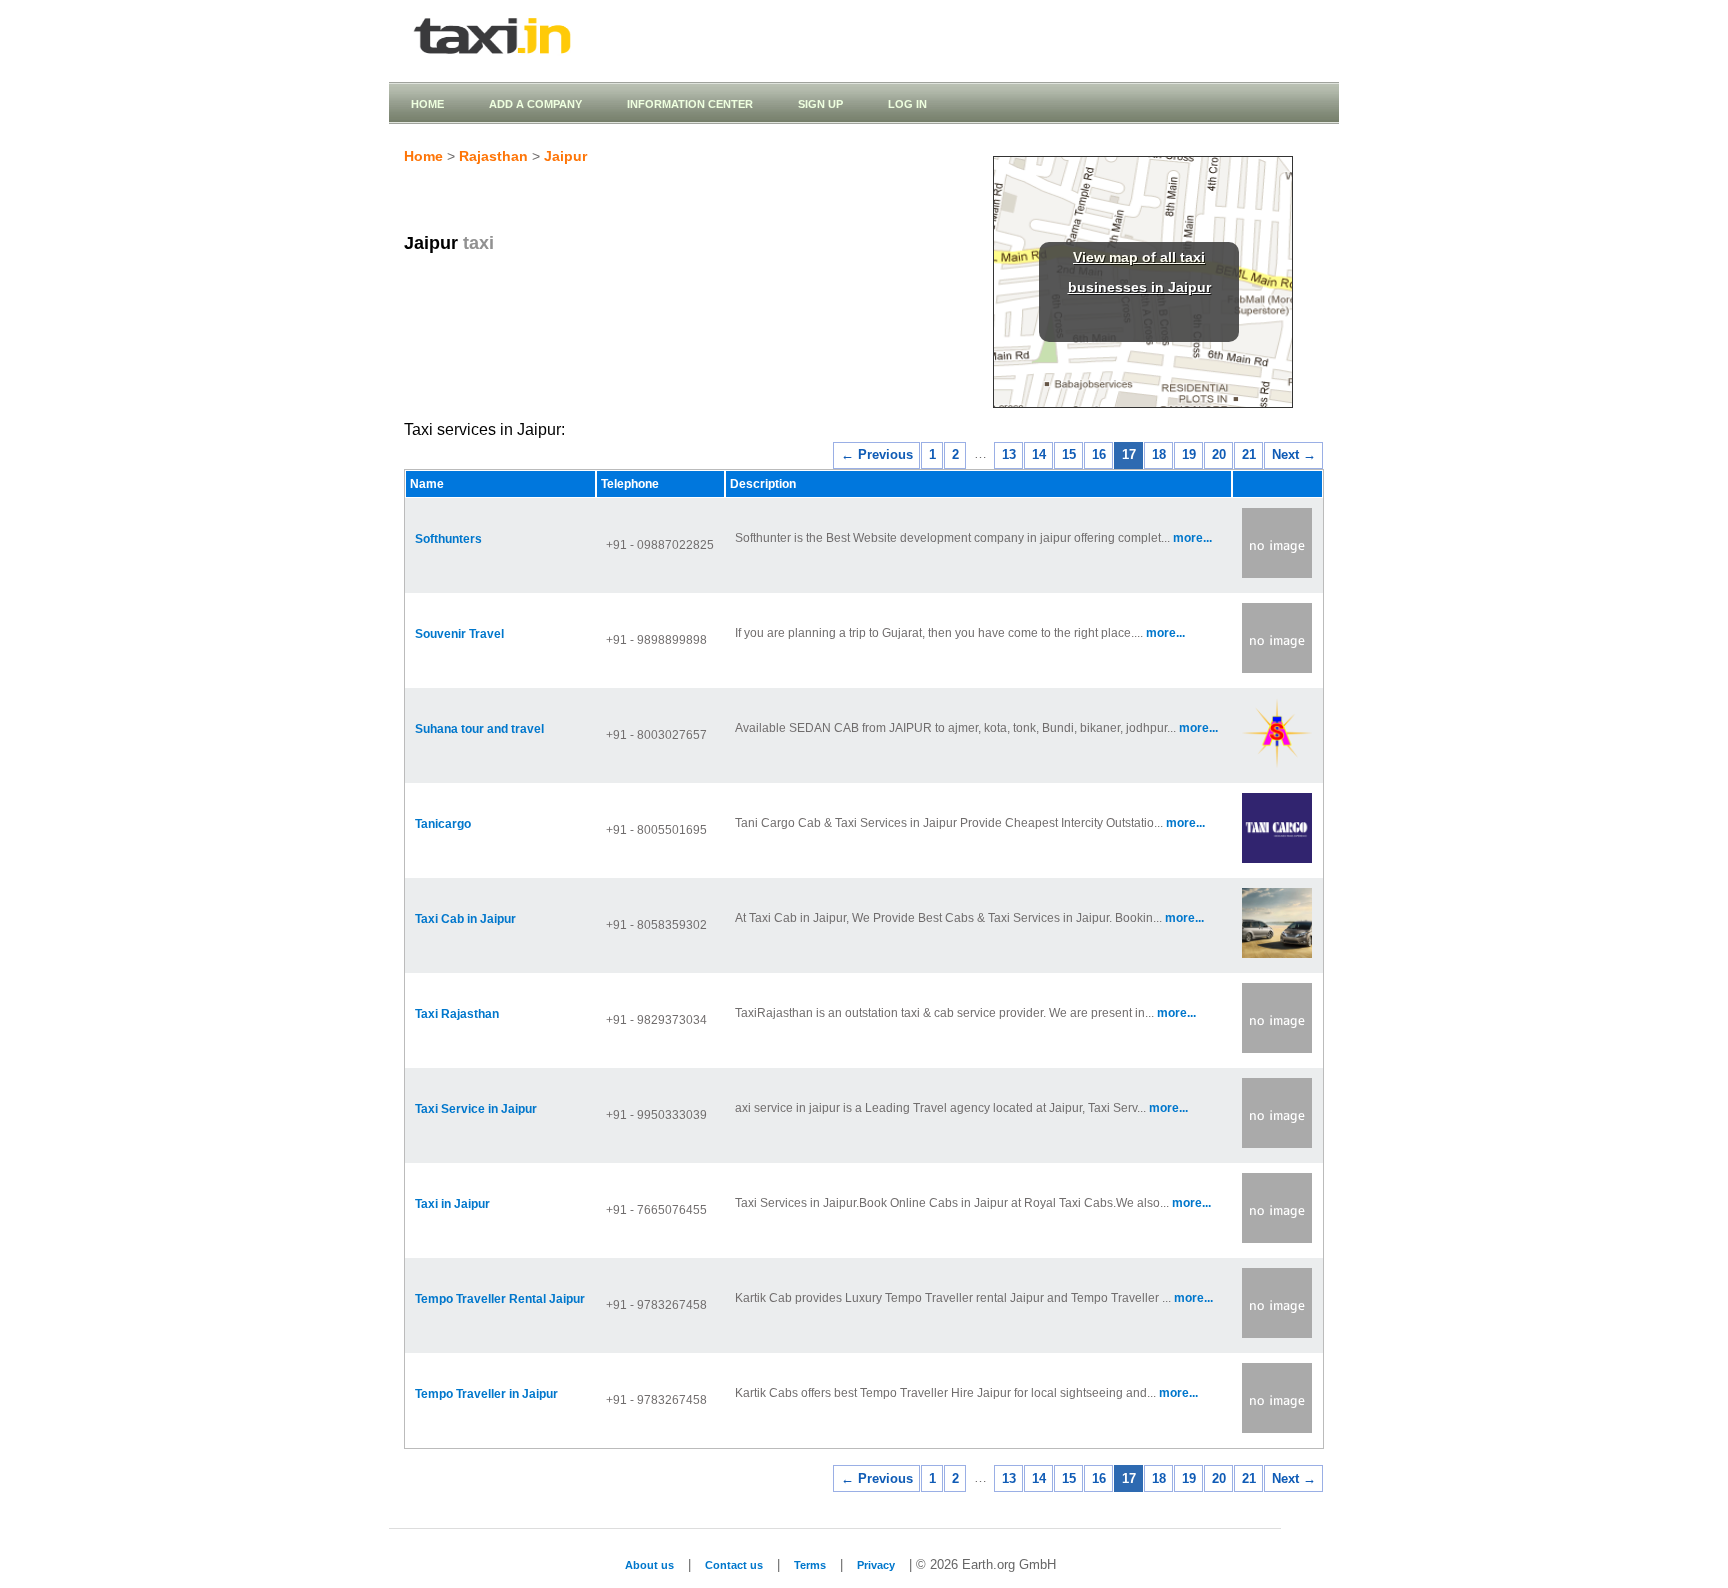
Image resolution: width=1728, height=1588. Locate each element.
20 (1219, 454)
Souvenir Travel (459, 634)
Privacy (876, 1565)
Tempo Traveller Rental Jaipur (500, 1299)
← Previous (877, 454)
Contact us (734, 1565)
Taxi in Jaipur (452, 1204)
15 (1069, 454)
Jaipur (565, 156)
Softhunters (448, 539)
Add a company (535, 104)
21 (1249, 454)
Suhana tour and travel (479, 729)
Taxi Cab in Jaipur (465, 919)
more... (1192, 538)
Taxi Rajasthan (457, 1014)
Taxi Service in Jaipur (476, 1109)
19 (1189, 454)
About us (649, 1565)
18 (1159, 454)
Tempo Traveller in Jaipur (486, 1394)
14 (1039, 454)
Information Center (690, 104)
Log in (907, 104)
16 (1099, 454)
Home (427, 104)
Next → (1294, 454)
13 (1009, 454)
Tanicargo (443, 824)
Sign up (820, 104)
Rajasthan (493, 156)
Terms (810, 1565)
